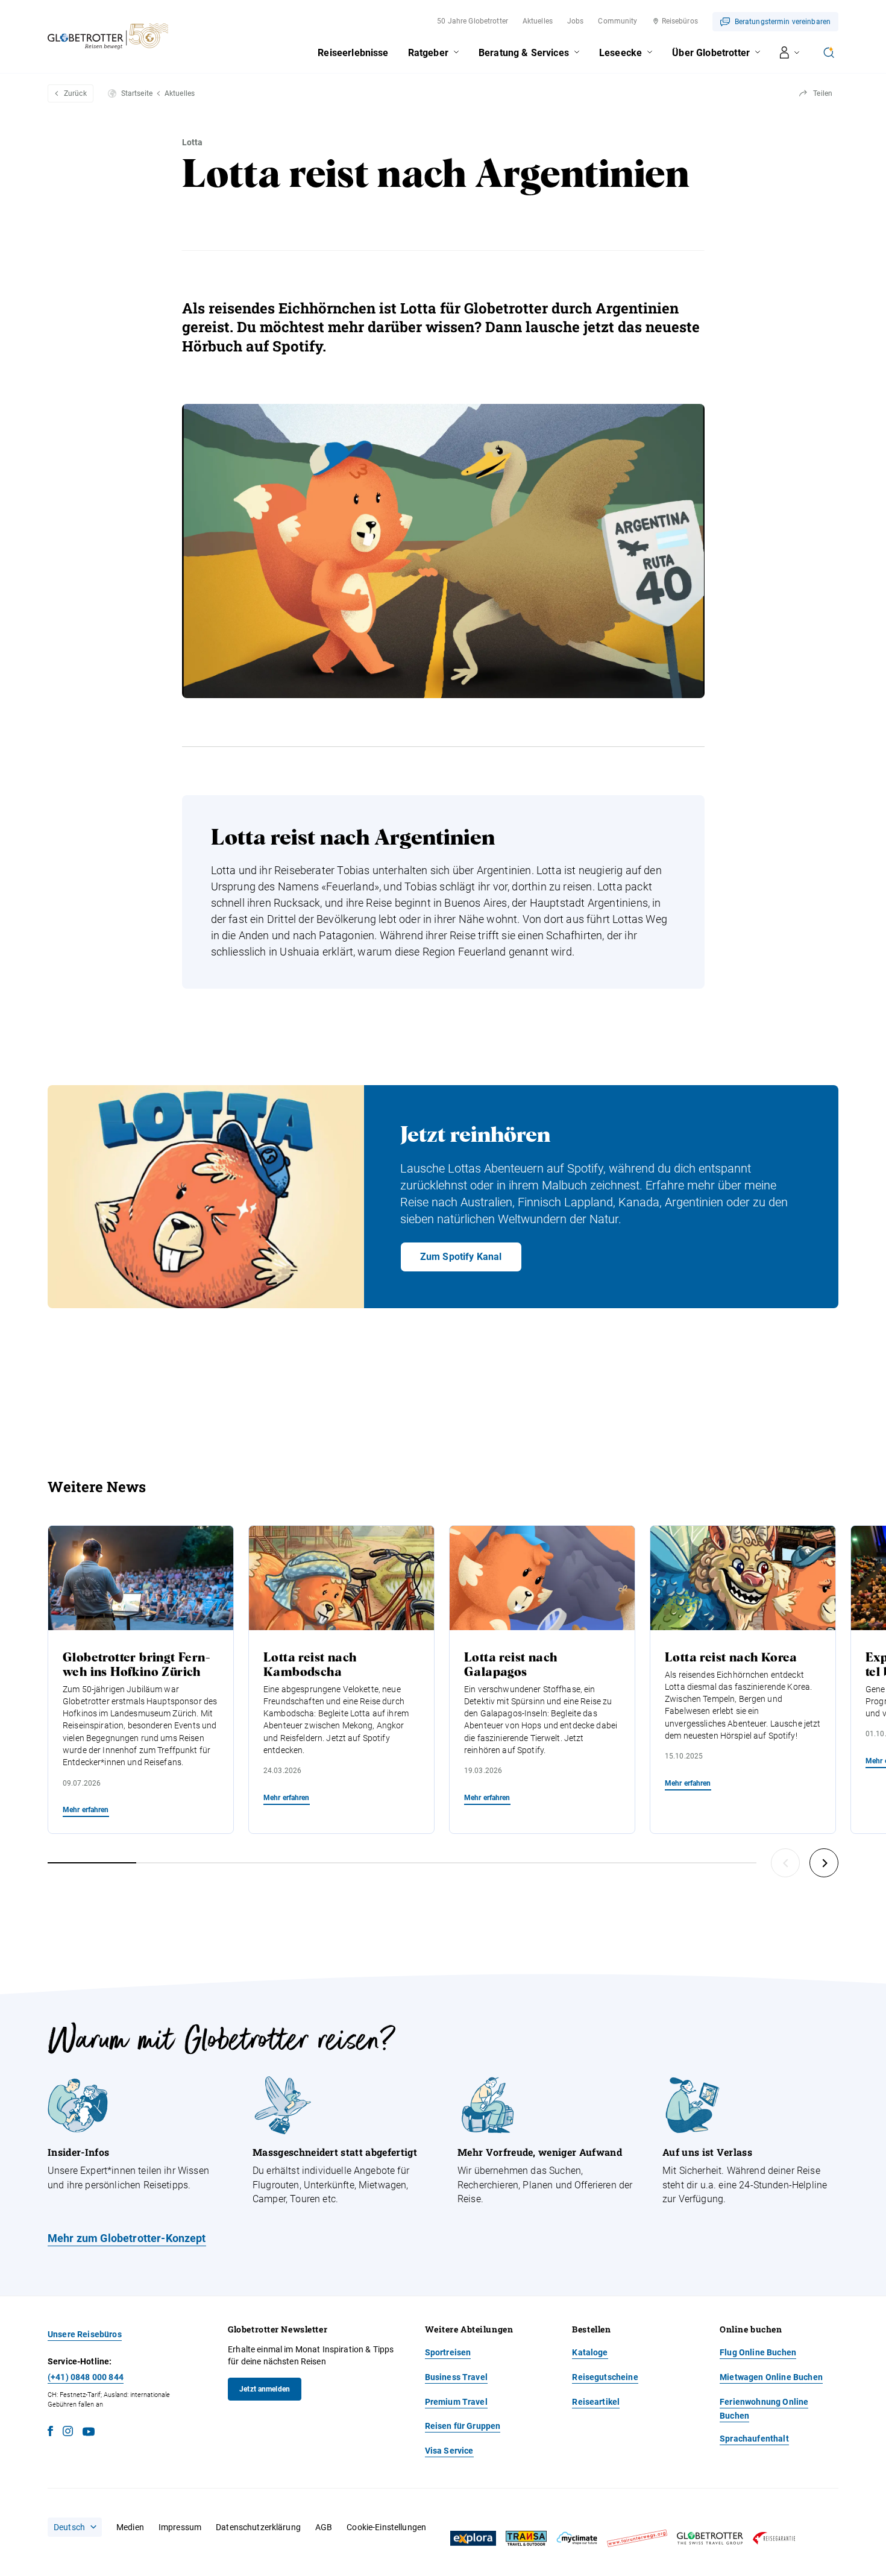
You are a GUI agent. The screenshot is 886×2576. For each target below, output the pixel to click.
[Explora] (473, 2539)
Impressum (180, 2527)
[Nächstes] (824, 1863)
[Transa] (526, 2538)
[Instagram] (68, 2433)
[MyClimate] (577, 2538)
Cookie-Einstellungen (386, 2527)
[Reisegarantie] (774, 2538)
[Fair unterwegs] (637, 2538)
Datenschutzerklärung (258, 2527)
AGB (324, 2527)
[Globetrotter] (710, 2538)
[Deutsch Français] (75, 2527)
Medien (130, 2527)
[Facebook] (50, 2433)
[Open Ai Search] (829, 52)
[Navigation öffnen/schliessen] (790, 52)
